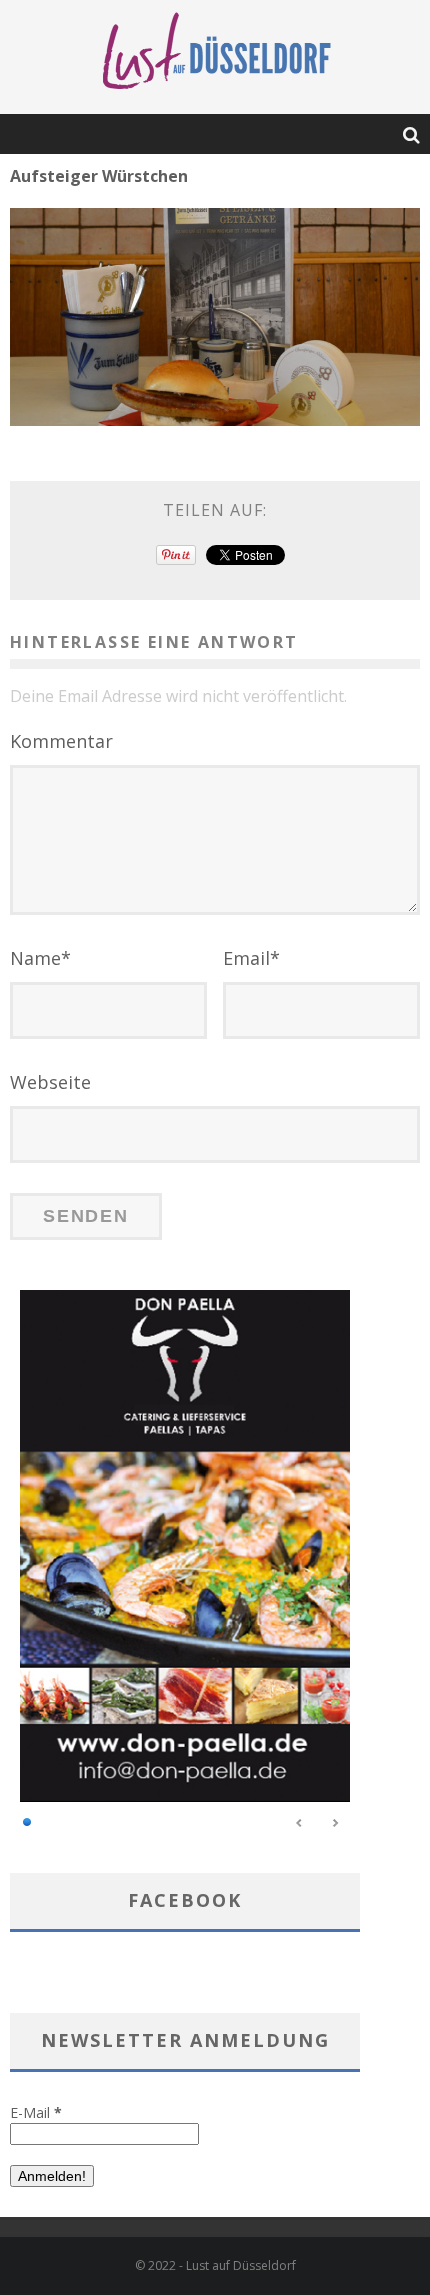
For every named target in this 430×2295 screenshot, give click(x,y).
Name (40, 958)
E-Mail (36, 2112)
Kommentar (61, 741)
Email (251, 958)
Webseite (50, 1082)
